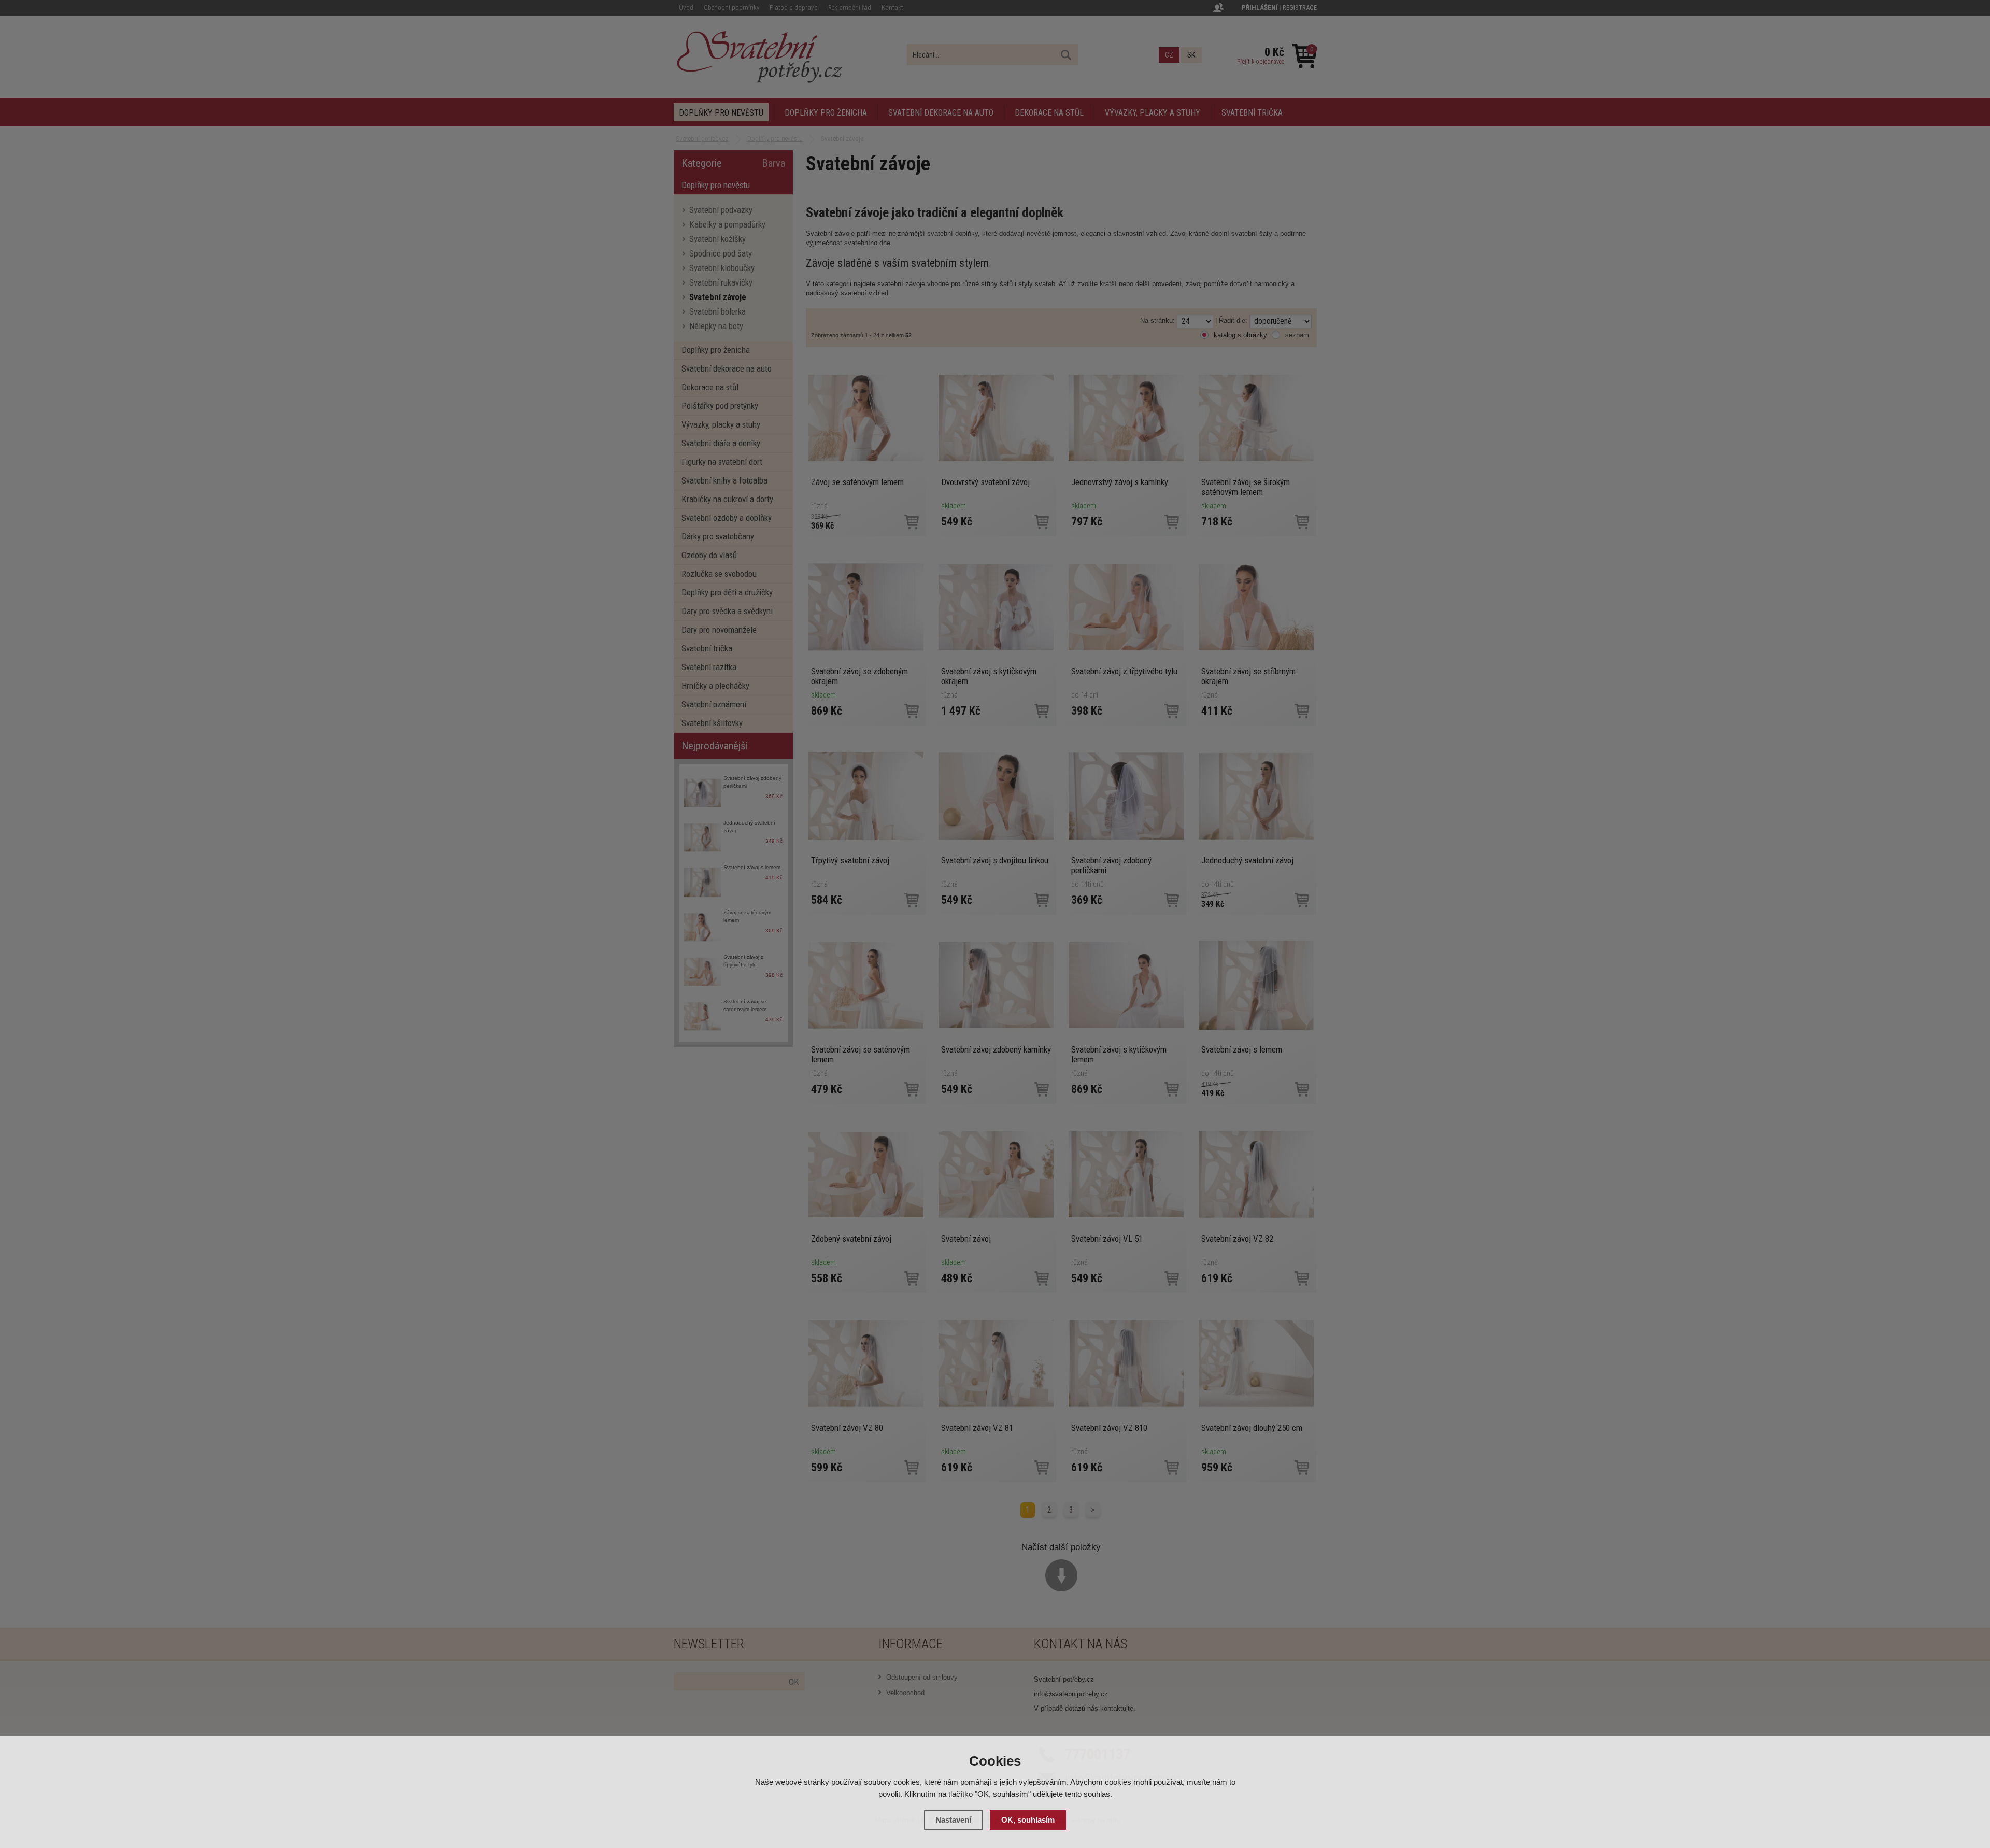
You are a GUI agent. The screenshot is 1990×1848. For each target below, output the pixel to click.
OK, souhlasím (1028, 1820)
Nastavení (953, 1820)
